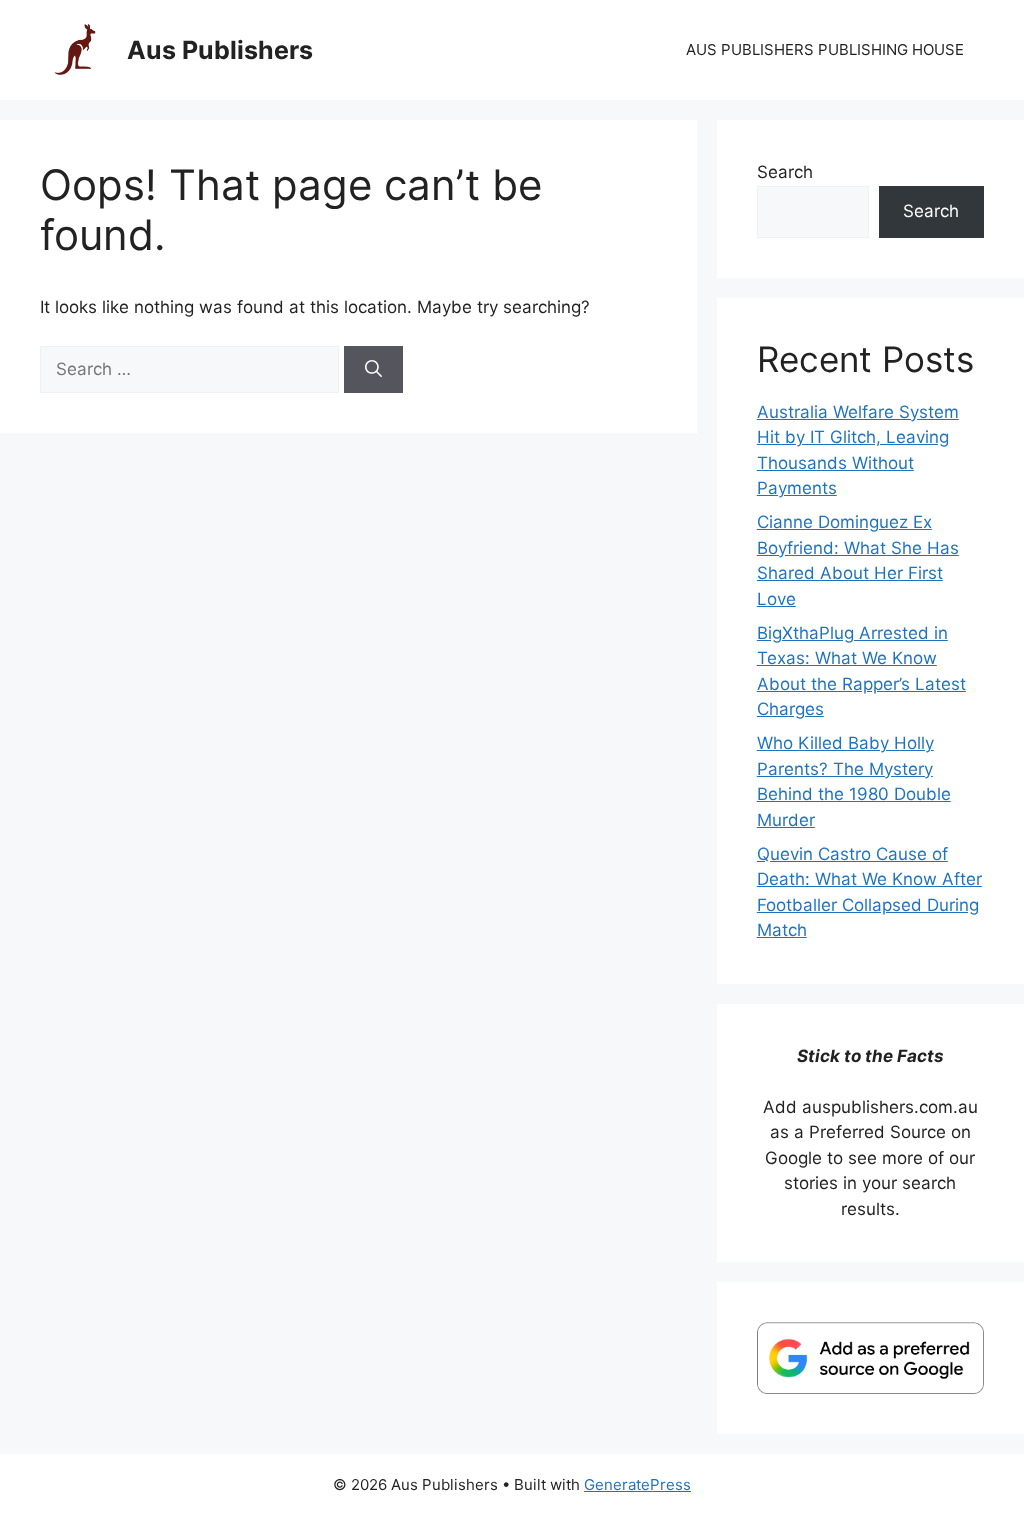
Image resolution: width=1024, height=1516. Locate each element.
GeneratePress (637, 1484)
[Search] (373, 370)
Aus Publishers (220, 50)
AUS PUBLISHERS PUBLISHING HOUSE (825, 49)
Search (785, 172)
